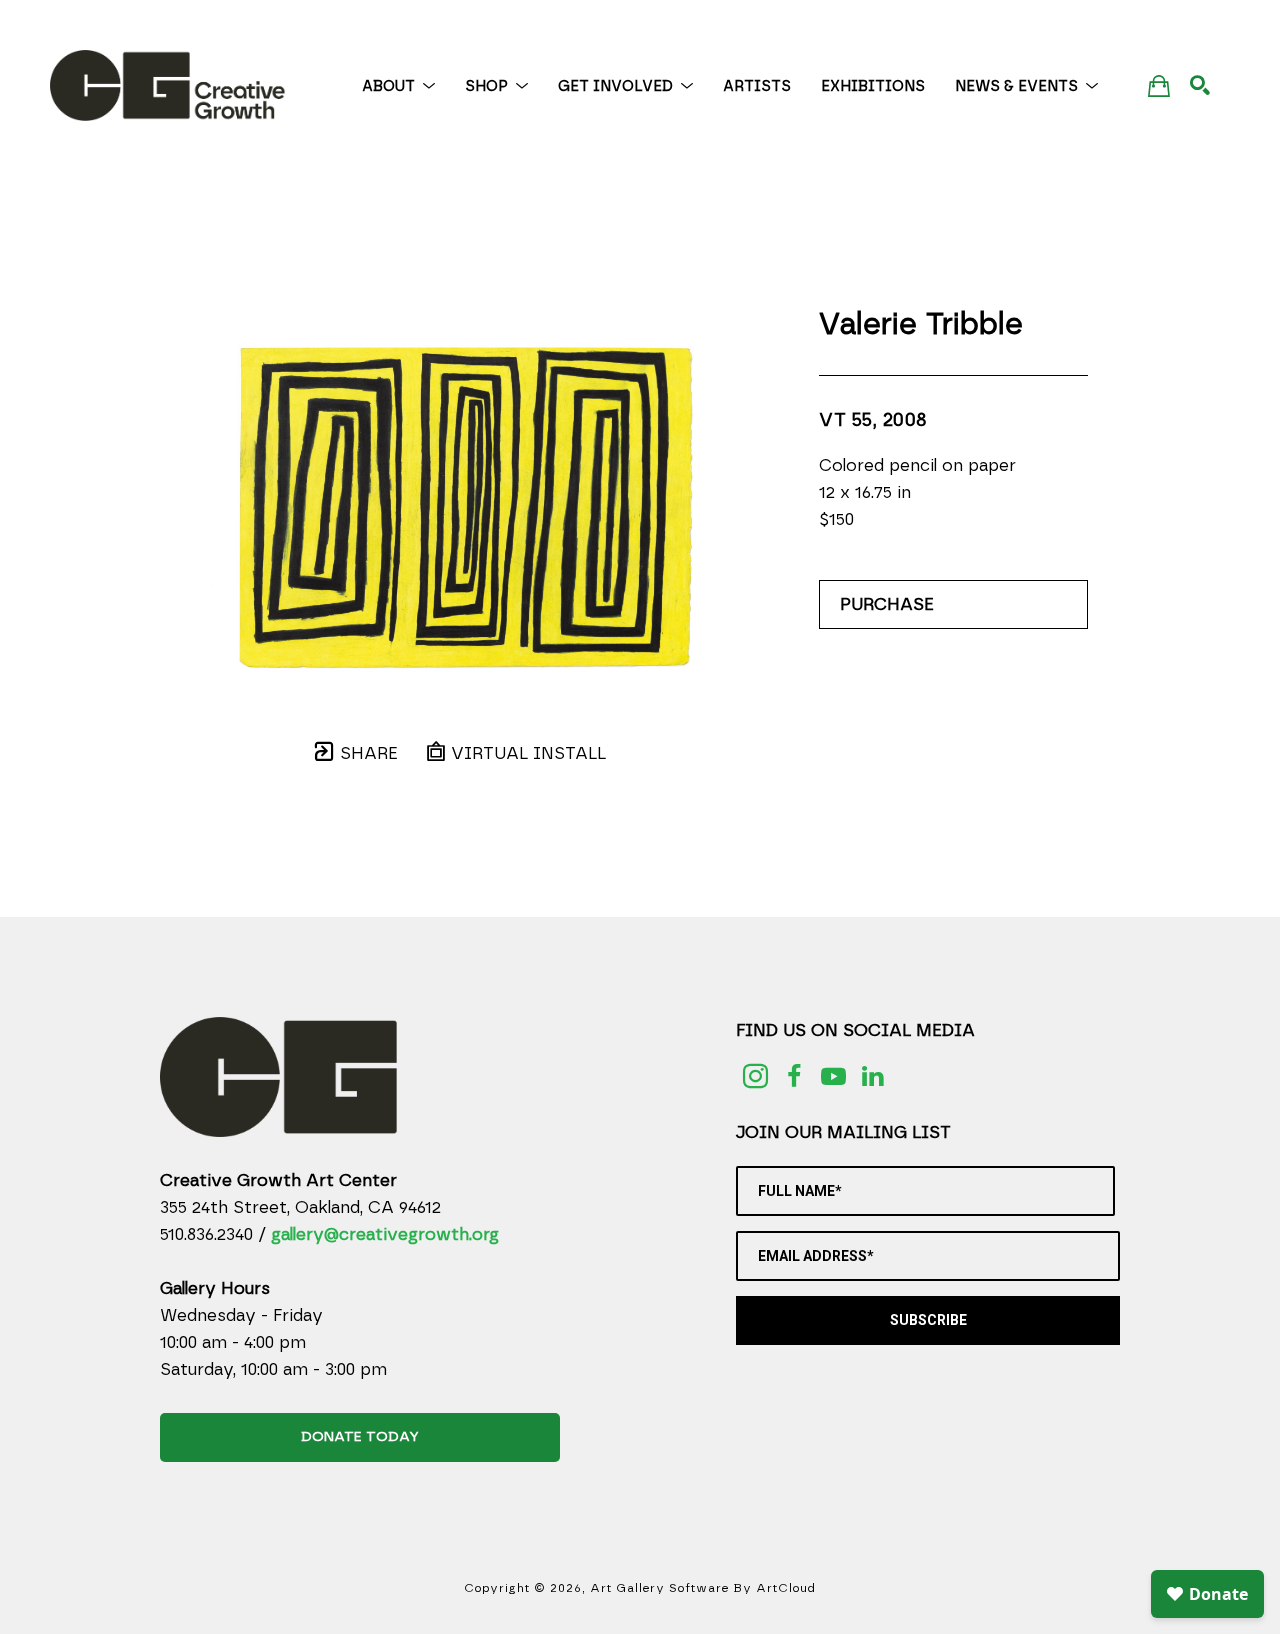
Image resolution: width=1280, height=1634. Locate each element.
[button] (398, 86)
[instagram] (755, 1076)
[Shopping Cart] (1159, 85)
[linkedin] (872, 1076)
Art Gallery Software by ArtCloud (703, 1588)
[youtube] (833, 1076)
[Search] (1200, 85)
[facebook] (794, 1076)
